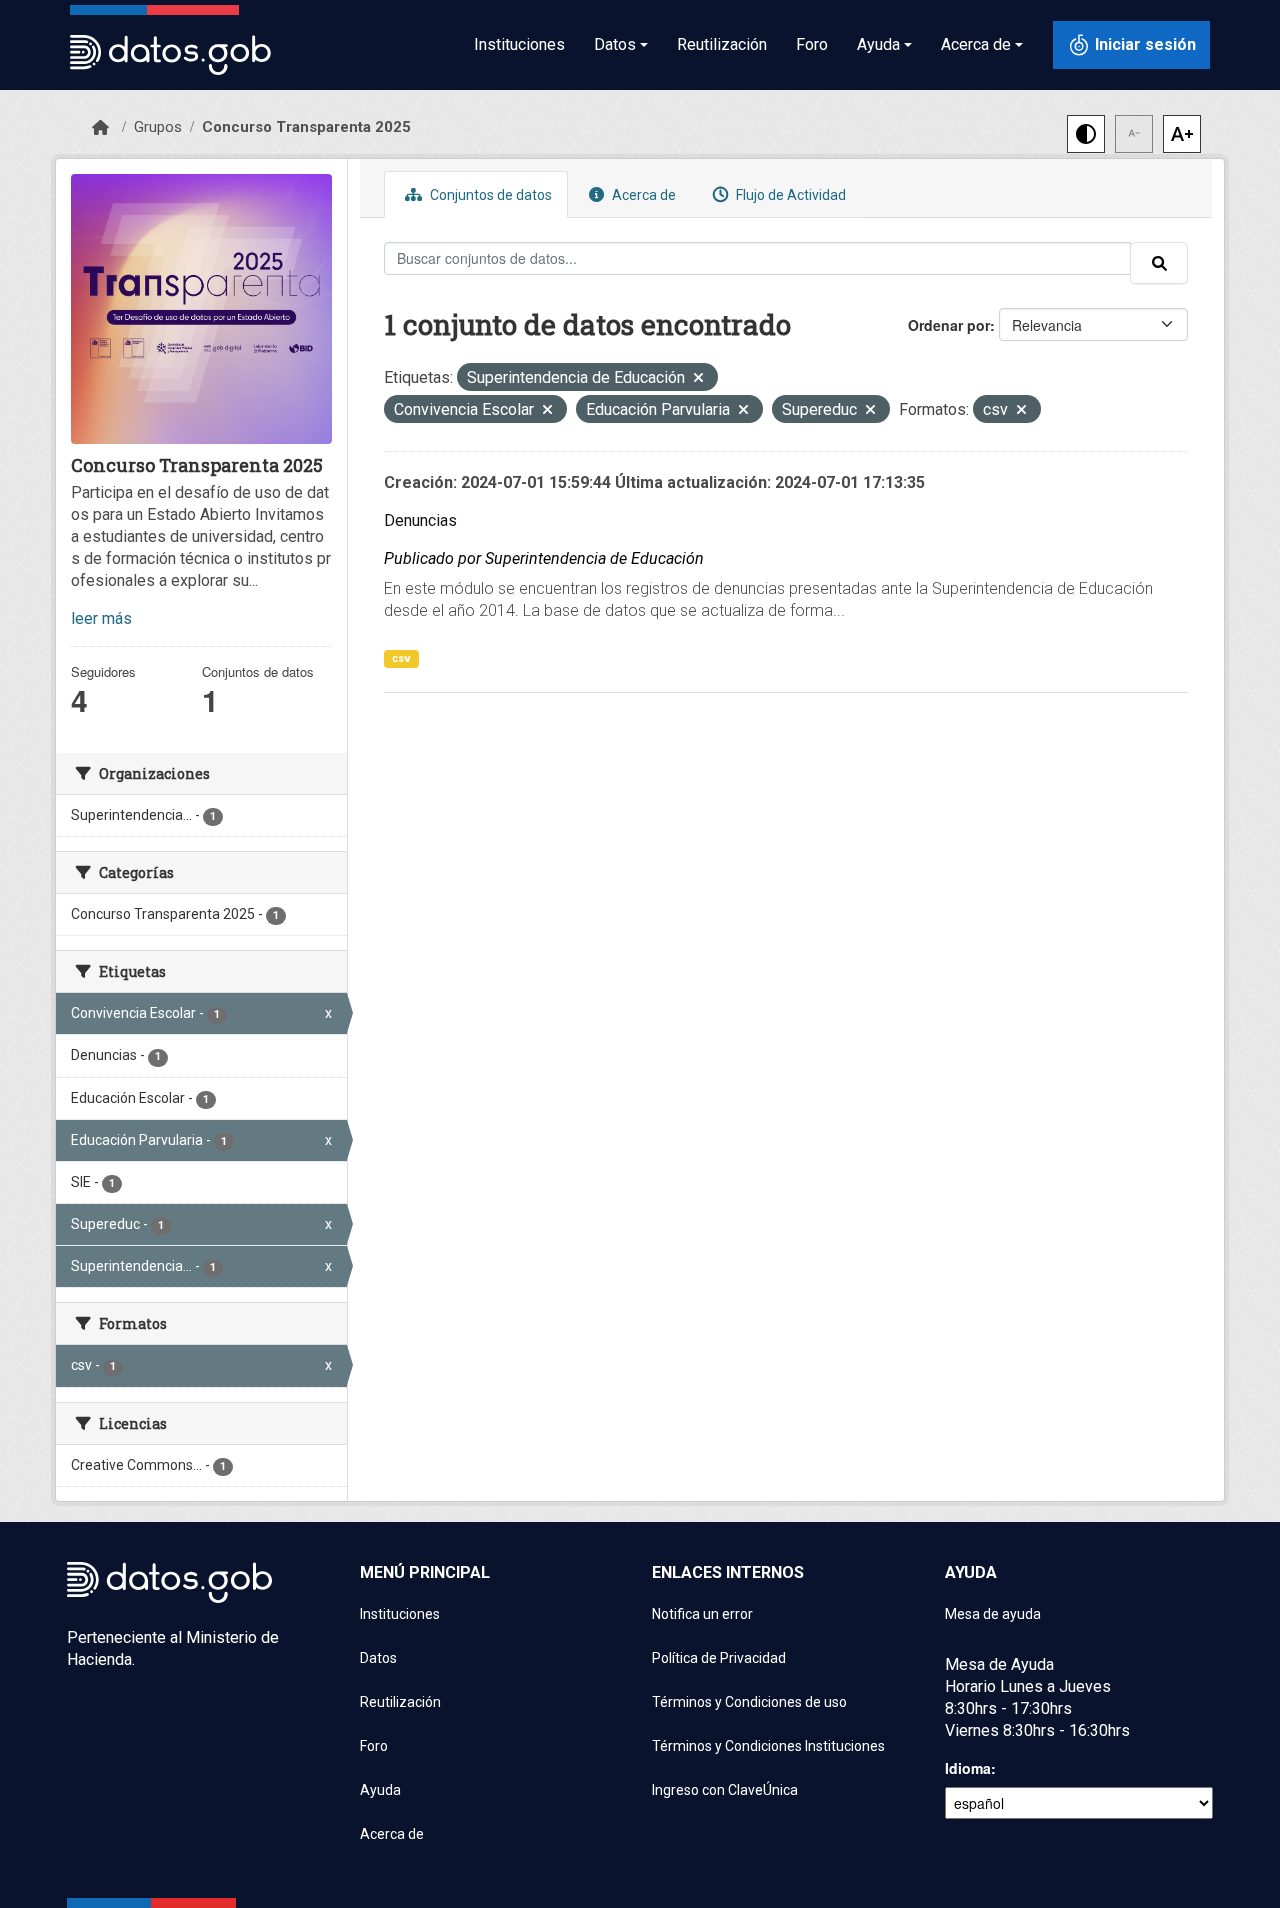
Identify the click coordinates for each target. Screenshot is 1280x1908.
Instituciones (519, 44)
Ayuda (380, 1790)
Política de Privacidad (719, 1658)
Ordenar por (949, 325)
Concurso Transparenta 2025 (306, 127)
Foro (812, 44)
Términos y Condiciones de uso (749, 1702)
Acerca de (642, 195)
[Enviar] (1159, 263)
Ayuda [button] (878, 44)
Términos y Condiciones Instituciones (768, 1746)
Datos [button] (615, 44)
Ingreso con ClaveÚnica (725, 1790)
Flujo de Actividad (789, 195)
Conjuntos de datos (489, 195)
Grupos (158, 127)
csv (401, 658)
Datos (378, 1658)
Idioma (968, 1768)
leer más (101, 618)
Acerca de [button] (976, 44)
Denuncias (420, 520)
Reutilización (722, 44)
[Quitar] (698, 379)
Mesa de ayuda (993, 1614)
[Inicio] (100, 128)
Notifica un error (702, 1614)
